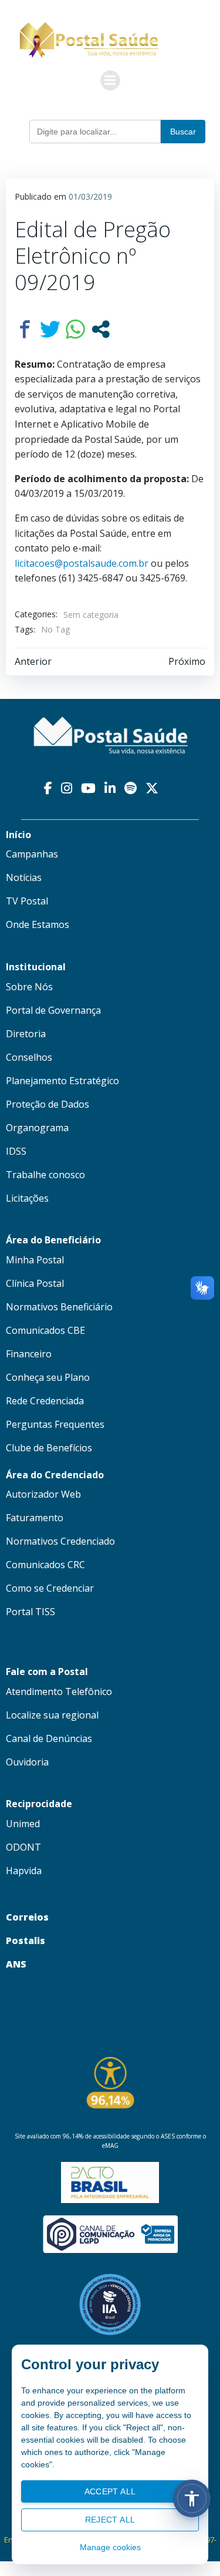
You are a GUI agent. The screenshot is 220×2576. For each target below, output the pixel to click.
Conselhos (29, 1057)
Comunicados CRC (45, 1565)
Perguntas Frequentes (55, 1424)
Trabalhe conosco (45, 1175)
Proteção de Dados (48, 1104)
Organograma (37, 1128)
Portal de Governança (53, 1010)
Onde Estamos (38, 924)
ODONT (23, 1847)
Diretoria (26, 1034)
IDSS (16, 1151)
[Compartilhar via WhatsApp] (75, 329)
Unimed (23, 1824)
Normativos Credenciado (60, 1541)
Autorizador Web (43, 1494)
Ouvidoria (27, 1762)
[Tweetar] (50, 329)
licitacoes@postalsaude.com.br (82, 563)
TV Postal (27, 901)
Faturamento (35, 1518)
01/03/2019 (90, 196)
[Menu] (110, 80)
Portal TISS (31, 1612)
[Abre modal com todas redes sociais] (101, 329)
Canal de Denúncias (49, 1738)
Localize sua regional (52, 1715)
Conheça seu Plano (48, 1377)
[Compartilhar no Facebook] (25, 329)
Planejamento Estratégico (62, 1081)
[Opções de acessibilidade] (192, 2498)
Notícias (24, 877)
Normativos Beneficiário (59, 1307)
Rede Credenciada (45, 1401)
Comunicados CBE (45, 1330)
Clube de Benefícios (49, 1448)
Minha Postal (35, 1260)
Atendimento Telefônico (59, 1691)
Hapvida (24, 1871)
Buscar (183, 132)
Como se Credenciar (50, 1588)
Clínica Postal (35, 1283)
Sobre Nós (29, 987)
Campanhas (32, 854)
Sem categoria (91, 615)
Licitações (27, 1198)
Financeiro (29, 1354)
